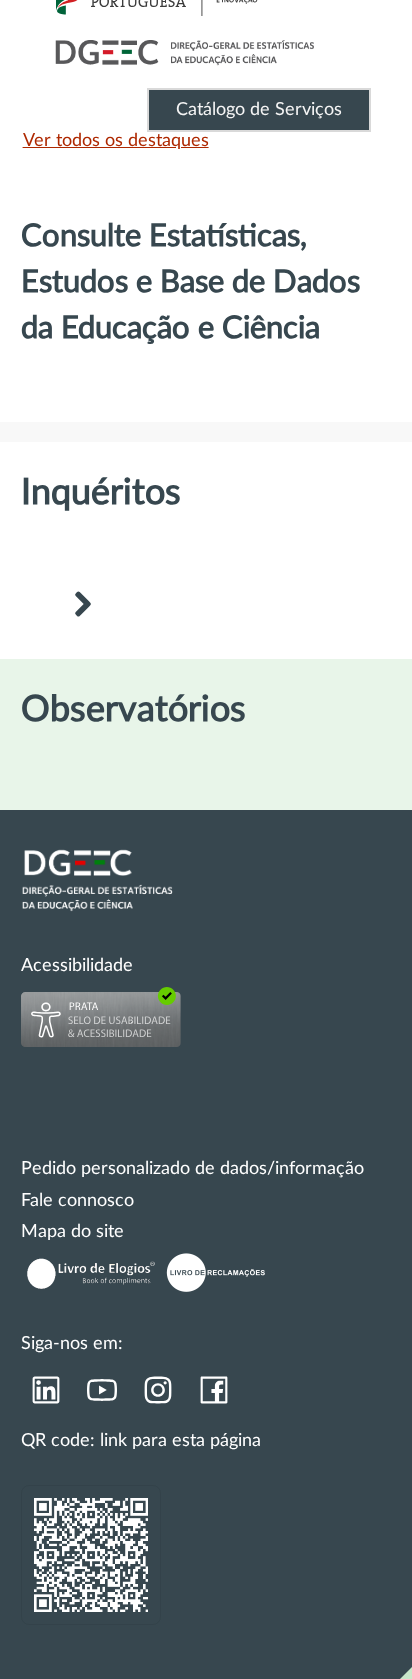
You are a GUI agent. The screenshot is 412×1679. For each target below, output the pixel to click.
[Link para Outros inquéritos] (82, 607)
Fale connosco (77, 1201)
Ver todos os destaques (116, 141)
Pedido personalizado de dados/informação (192, 1169)
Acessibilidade (77, 966)
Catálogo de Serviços (259, 110)
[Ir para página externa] (45, 1397)
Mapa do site (72, 1232)
